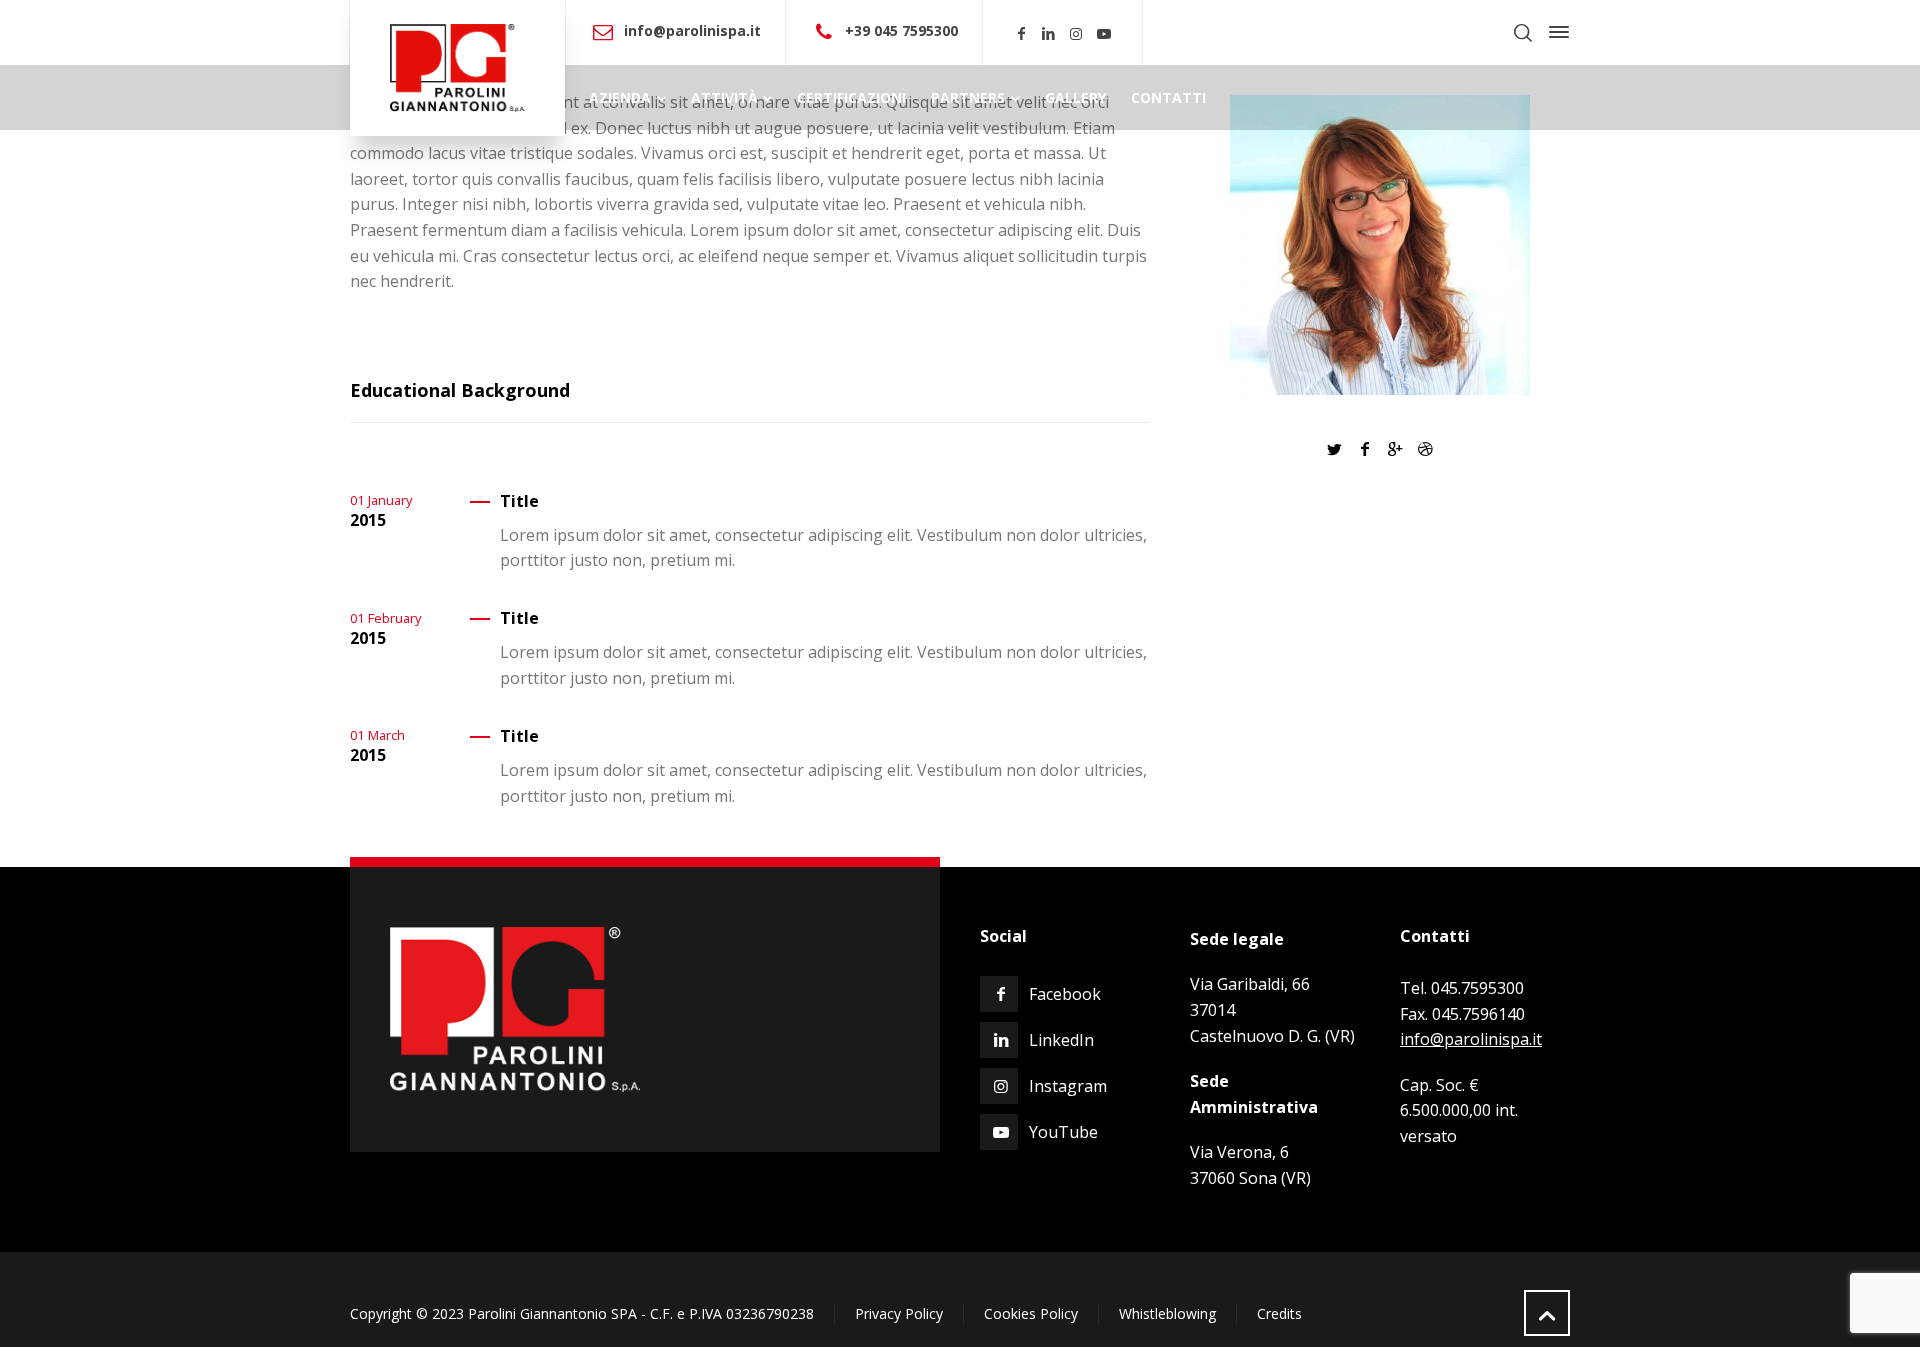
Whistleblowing (1167, 1313)
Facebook (1065, 994)
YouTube (1063, 1132)
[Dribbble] (1425, 449)
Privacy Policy (899, 1313)
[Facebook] (1021, 33)
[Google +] (1395, 449)
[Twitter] (1334, 449)
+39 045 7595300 (901, 30)
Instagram (1068, 1086)
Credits (1279, 1313)
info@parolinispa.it (692, 30)
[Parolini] (457, 68)
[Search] (1523, 33)
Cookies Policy (1031, 1313)
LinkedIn (1061, 1040)
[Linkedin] (1049, 33)
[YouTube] (1104, 33)
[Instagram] (1077, 33)
